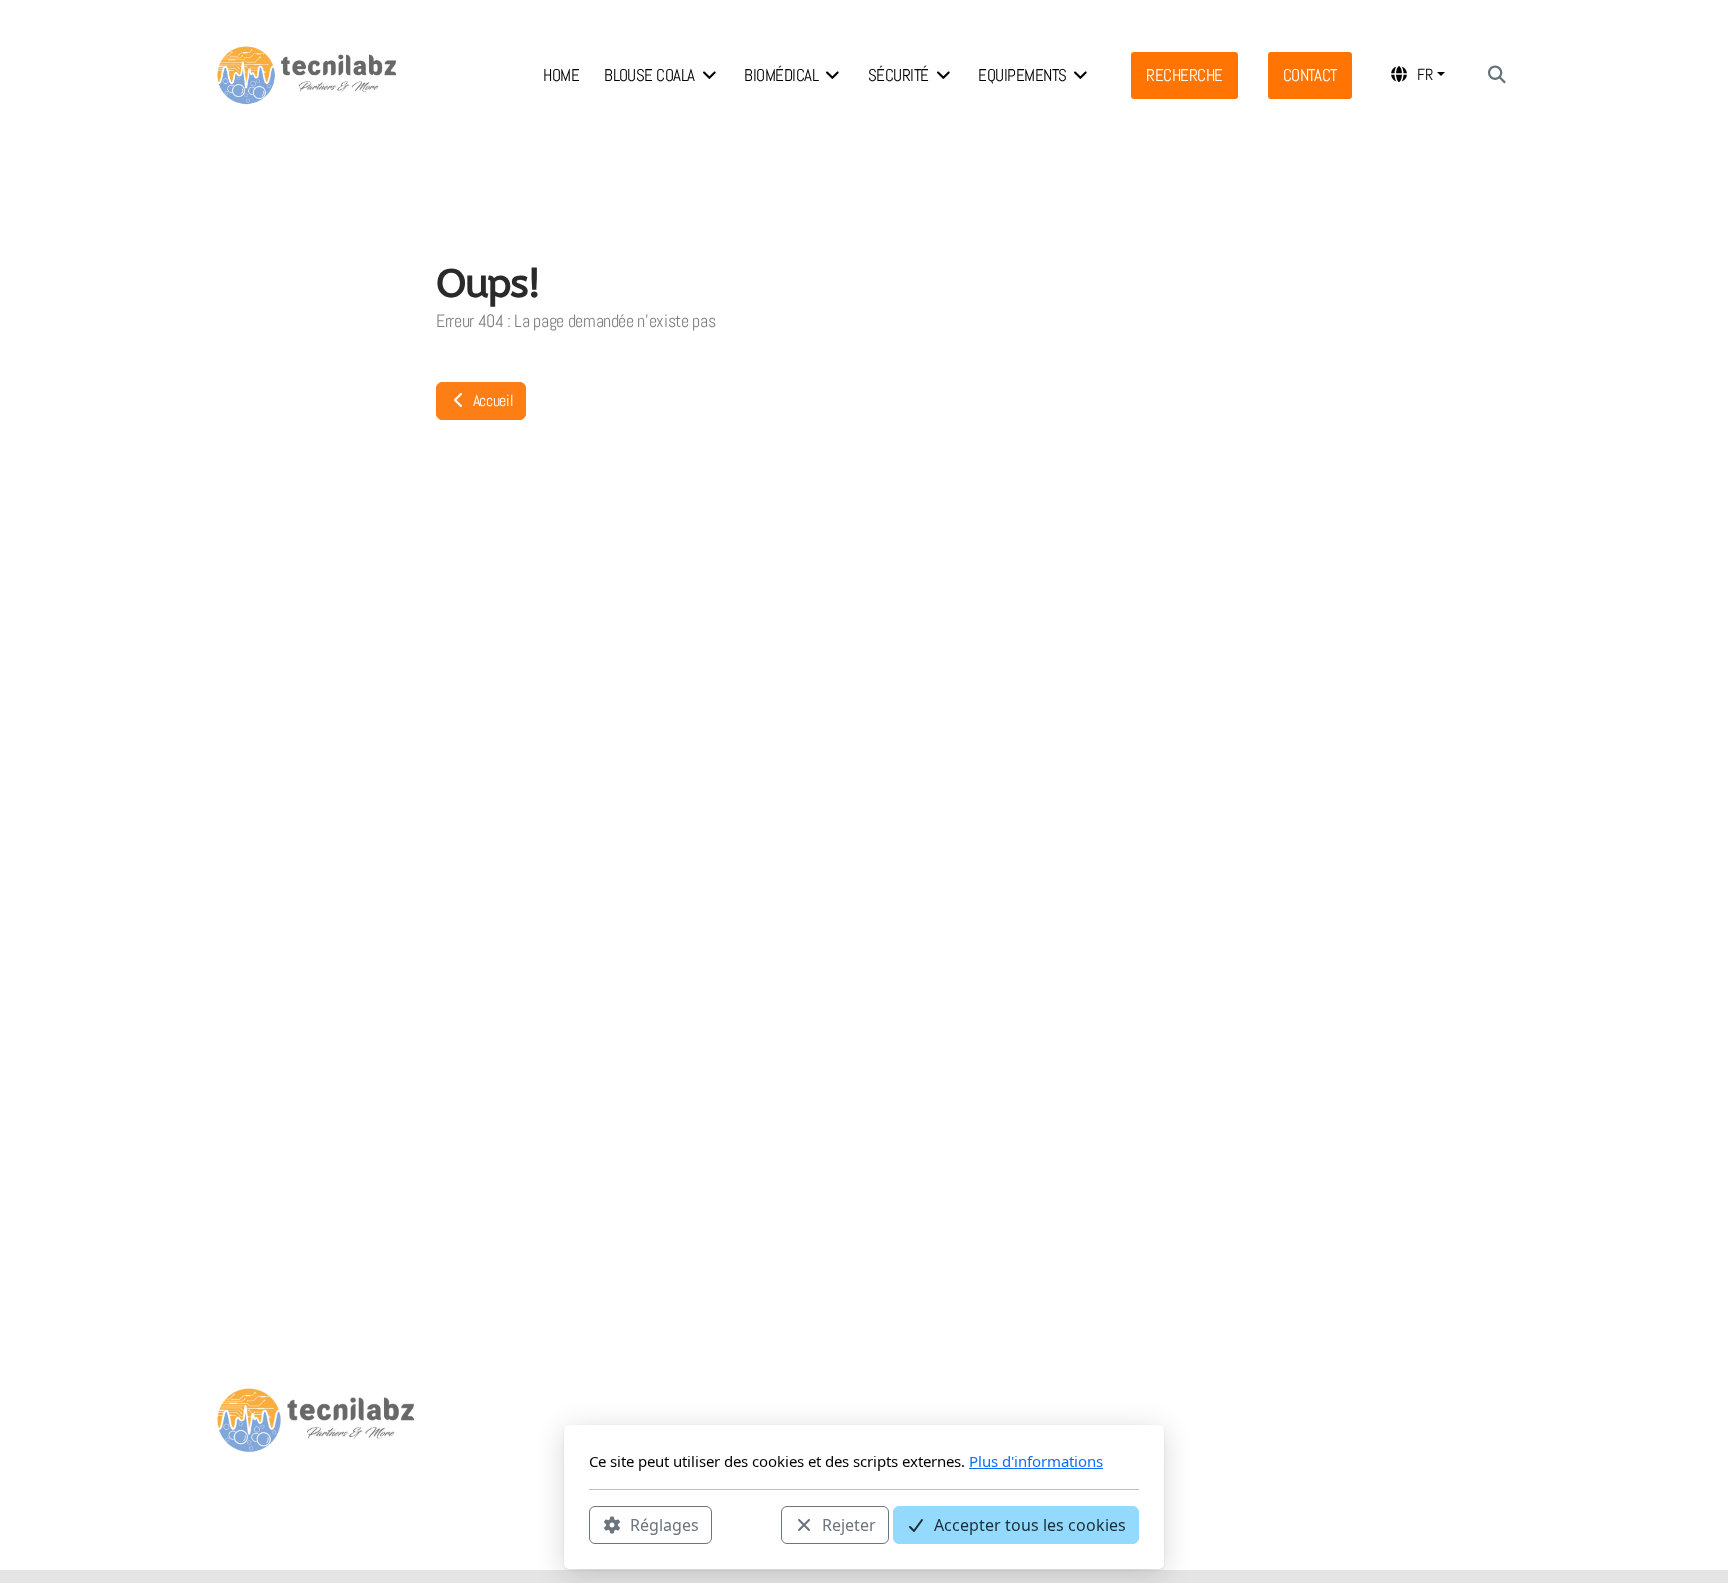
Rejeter (849, 1524)
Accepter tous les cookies (1030, 1524)
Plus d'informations (1036, 1461)
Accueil (491, 400)
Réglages (664, 1524)
